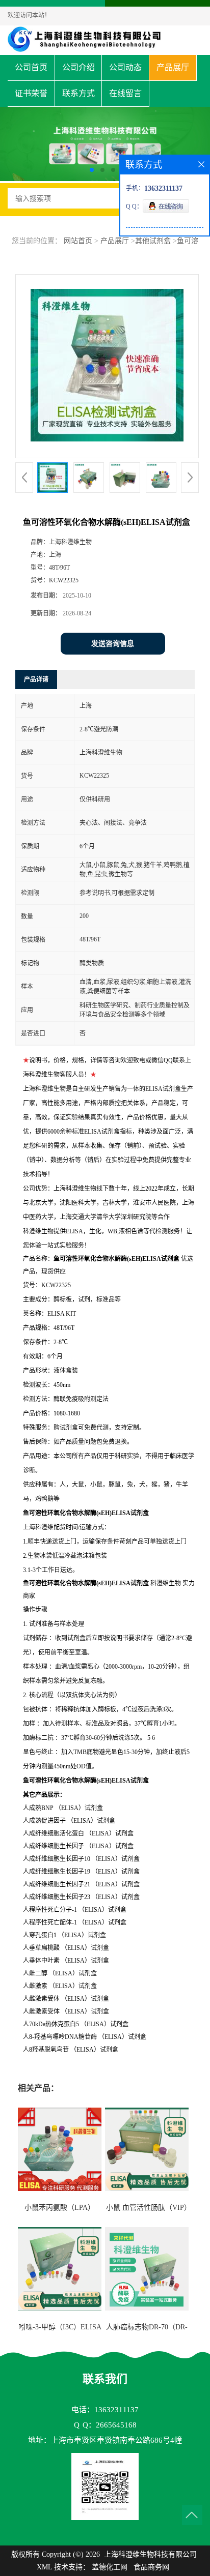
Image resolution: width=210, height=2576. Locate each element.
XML (44, 2567)
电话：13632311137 (105, 2410)
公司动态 (125, 67)
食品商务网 (151, 2567)
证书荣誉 (31, 93)
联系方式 (78, 93)
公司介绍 (78, 67)
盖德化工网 (110, 2567)
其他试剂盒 (153, 241)
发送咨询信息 (113, 644)
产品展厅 (173, 67)
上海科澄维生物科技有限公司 (150, 2554)
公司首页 (31, 67)
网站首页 (78, 241)
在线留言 (125, 93)
